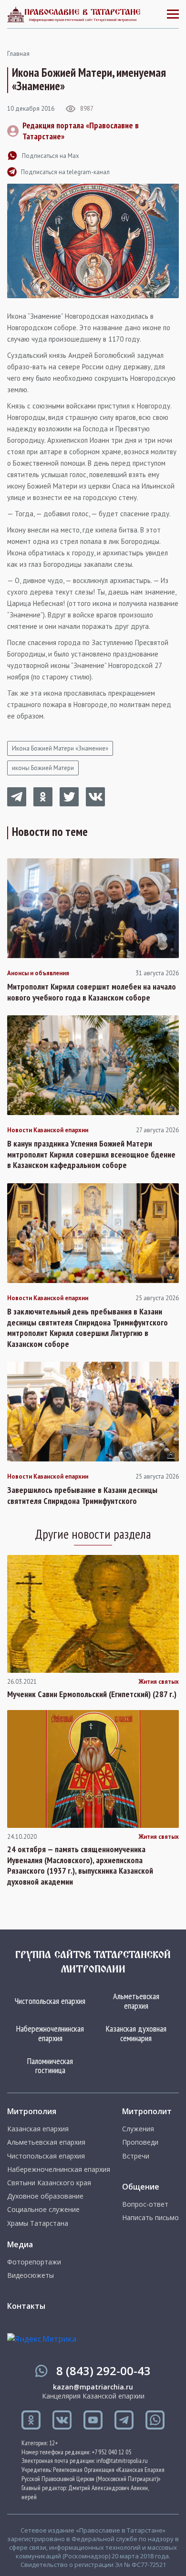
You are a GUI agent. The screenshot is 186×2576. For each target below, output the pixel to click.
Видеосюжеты (31, 2275)
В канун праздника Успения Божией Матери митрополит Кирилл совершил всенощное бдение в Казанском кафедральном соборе (91, 1154)
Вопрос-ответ (145, 2204)
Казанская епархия (38, 2129)
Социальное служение (43, 2210)
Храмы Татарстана (38, 2223)
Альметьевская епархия (136, 2001)
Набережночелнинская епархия (50, 2033)
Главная (18, 54)
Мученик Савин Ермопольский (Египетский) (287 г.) (92, 1694)
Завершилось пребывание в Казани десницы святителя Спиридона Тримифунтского (82, 1496)
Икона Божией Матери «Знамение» (60, 748)
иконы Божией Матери (43, 768)
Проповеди (140, 2142)
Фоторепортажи (34, 2262)
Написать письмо (150, 2218)
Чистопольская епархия (50, 2001)
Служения (138, 2129)
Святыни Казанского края (49, 2183)
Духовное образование (45, 2196)
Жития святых (159, 1682)
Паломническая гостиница (50, 2066)
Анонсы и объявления (38, 973)
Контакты (26, 2306)
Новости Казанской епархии (48, 1130)
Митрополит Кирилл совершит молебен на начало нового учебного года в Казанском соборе (92, 992)
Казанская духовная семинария (136, 2033)
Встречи (136, 2156)
